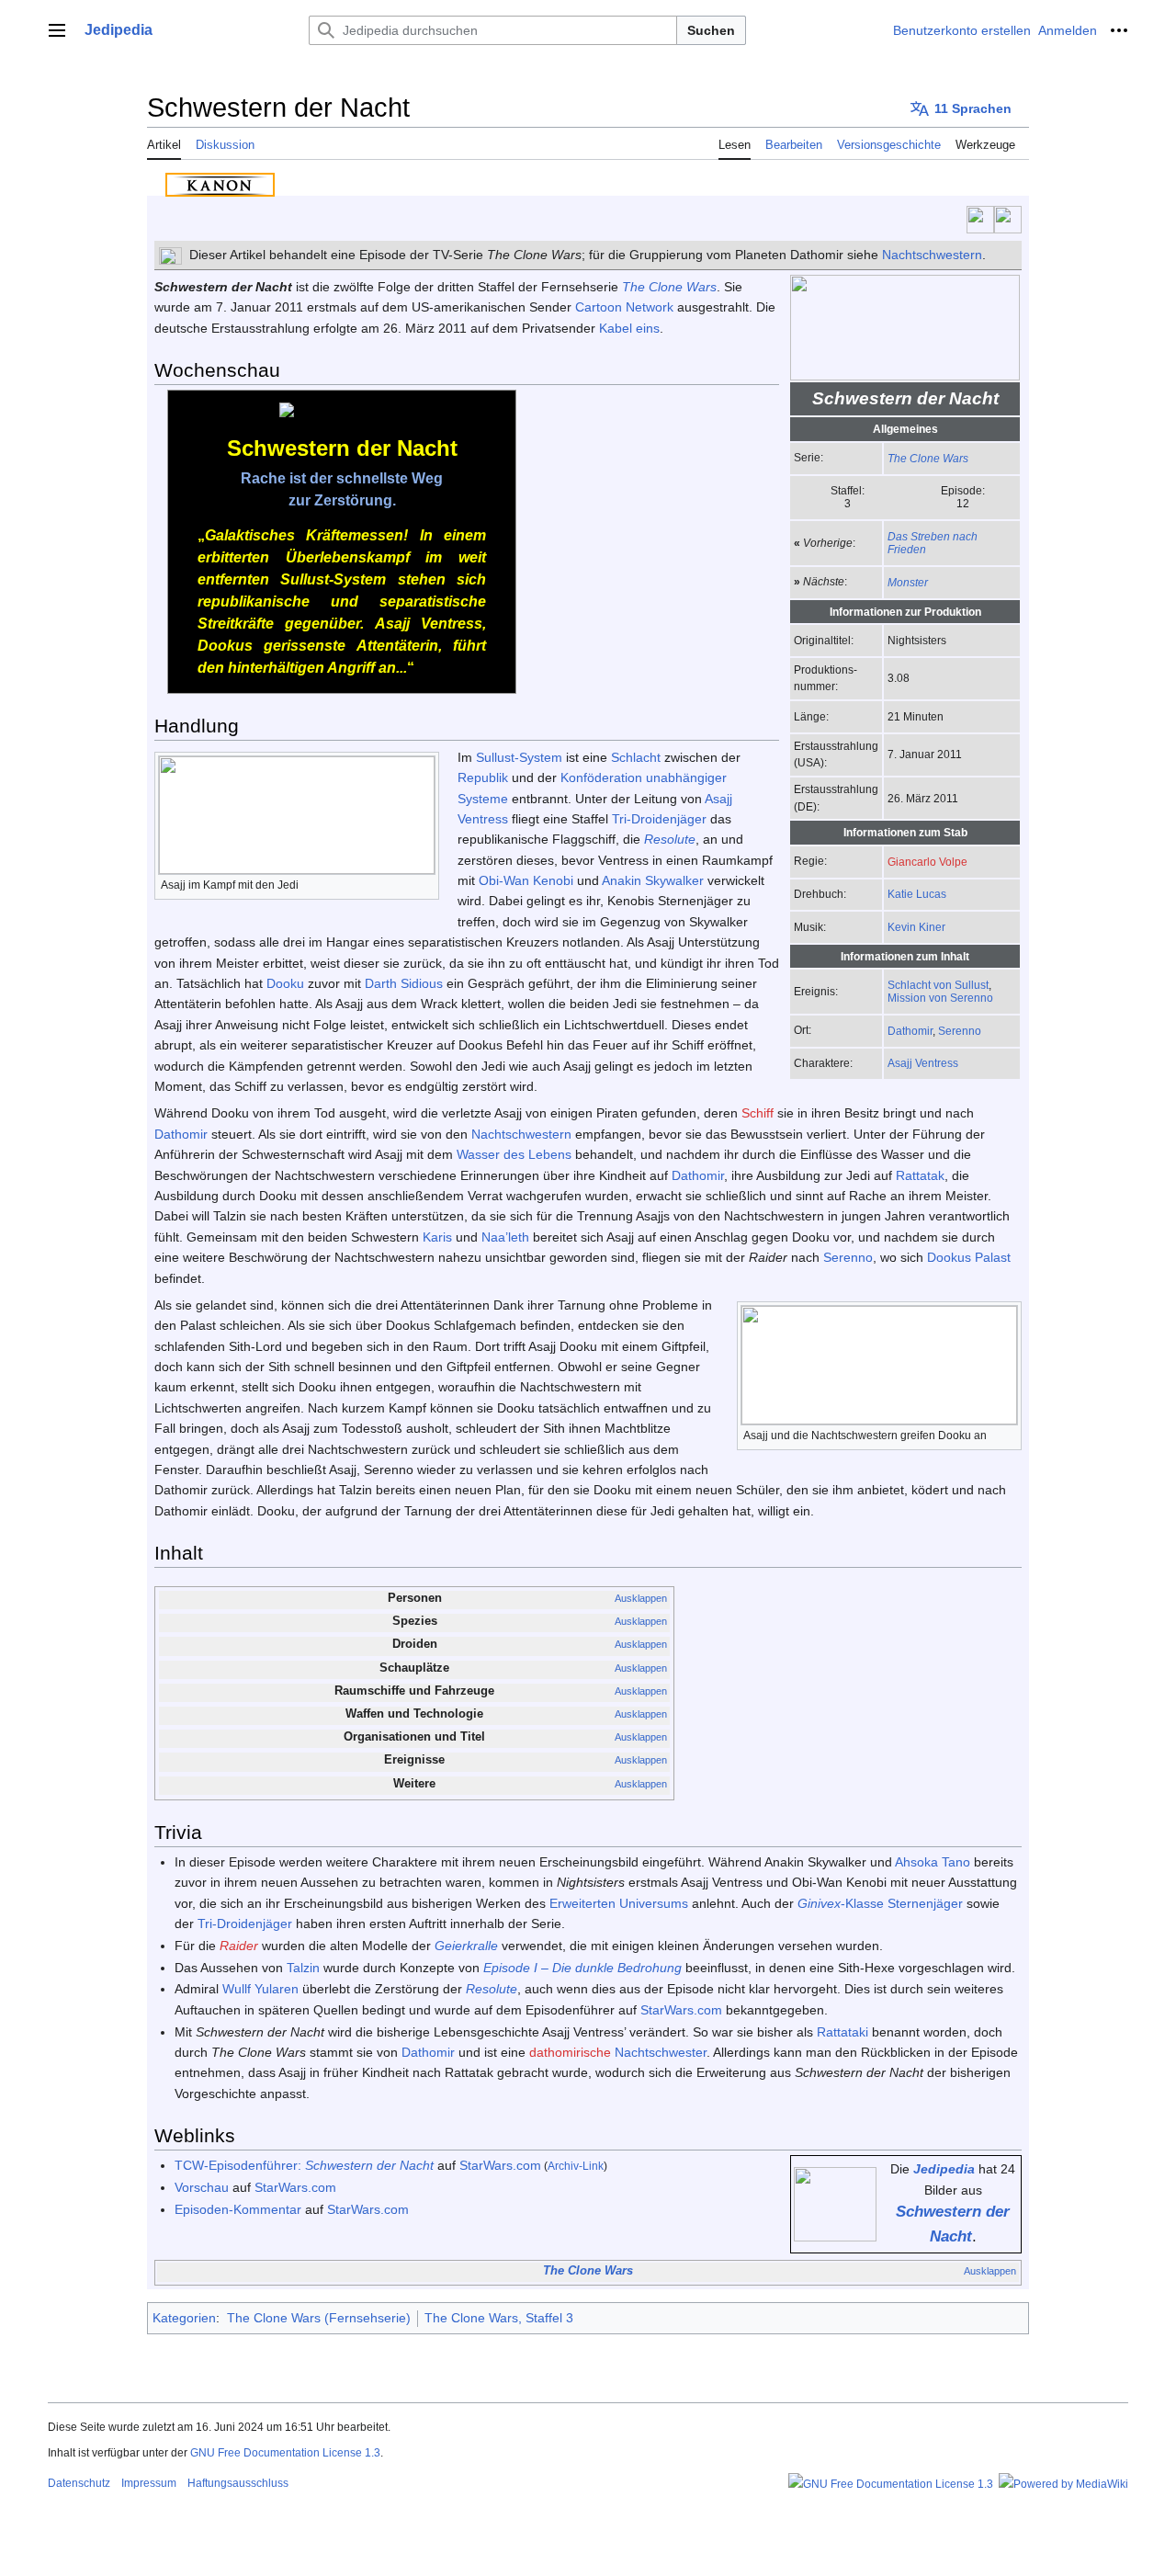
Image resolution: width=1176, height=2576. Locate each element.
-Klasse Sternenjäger (880, 1903)
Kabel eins (629, 328)
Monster (908, 582)
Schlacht (636, 757)
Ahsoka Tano (933, 1862)
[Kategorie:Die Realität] (1008, 219)
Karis (437, 1237)
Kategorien (184, 2318)
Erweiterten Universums (619, 1903)
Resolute (670, 839)
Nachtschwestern (932, 255)
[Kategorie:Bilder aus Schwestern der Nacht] (835, 2203)
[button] (57, 30)
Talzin (303, 1968)
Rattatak (920, 1175)
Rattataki (842, 2032)
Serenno (960, 1031)
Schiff (758, 1113)
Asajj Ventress (923, 1063)
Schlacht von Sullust (938, 985)
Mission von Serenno (940, 998)
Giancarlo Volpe (927, 862)
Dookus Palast (969, 1257)
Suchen (711, 30)
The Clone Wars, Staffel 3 (499, 2318)
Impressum (149, 2483)
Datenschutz (79, 2483)
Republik (483, 777)
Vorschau (202, 2187)
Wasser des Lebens (514, 1154)
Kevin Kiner (916, 927)
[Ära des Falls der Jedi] (980, 219)
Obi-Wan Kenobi (526, 880)
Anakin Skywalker (653, 880)
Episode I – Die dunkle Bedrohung (582, 1968)
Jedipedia (944, 2169)
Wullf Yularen (260, 1989)
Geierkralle (466, 1946)
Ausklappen (641, 1598)
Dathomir (910, 1031)
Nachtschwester (661, 2052)
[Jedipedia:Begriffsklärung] (170, 255)
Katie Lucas (917, 894)
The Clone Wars (928, 458)
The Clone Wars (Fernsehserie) (319, 2318)
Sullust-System (519, 757)
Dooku (285, 983)
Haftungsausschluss (238, 2483)
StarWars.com (681, 2010)
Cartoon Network (624, 307)
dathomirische (570, 2052)
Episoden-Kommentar (238, 2209)
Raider (239, 1946)
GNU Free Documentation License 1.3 (285, 2453)
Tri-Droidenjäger (659, 819)
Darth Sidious (404, 983)
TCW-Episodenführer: (304, 2165)
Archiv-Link (576, 2166)
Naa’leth (505, 1237)
